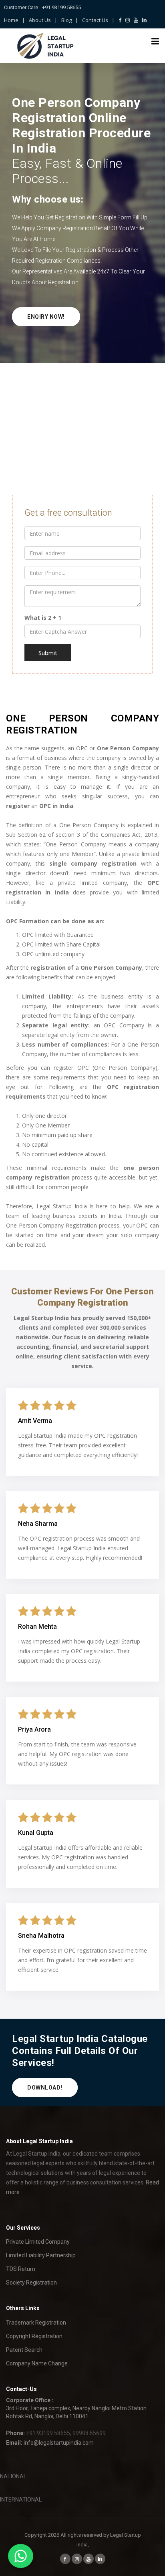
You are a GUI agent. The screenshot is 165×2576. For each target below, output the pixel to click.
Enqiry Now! (46, 317)
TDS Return (21, 2269)
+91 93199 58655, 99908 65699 (66, 2433)
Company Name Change (37, 2363)
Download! (45, 2088)
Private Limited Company (38, 2242)
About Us (40, 20)
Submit (48, 653)
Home (11, 20)
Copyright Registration (34, 2336)
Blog (66, 20)
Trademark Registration (36, 2323)
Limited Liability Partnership (41, 2255)
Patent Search (24, 2350)
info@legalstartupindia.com (59, 2443)
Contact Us (95, 20)
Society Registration (31, 2283)
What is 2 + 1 (43, 618)
